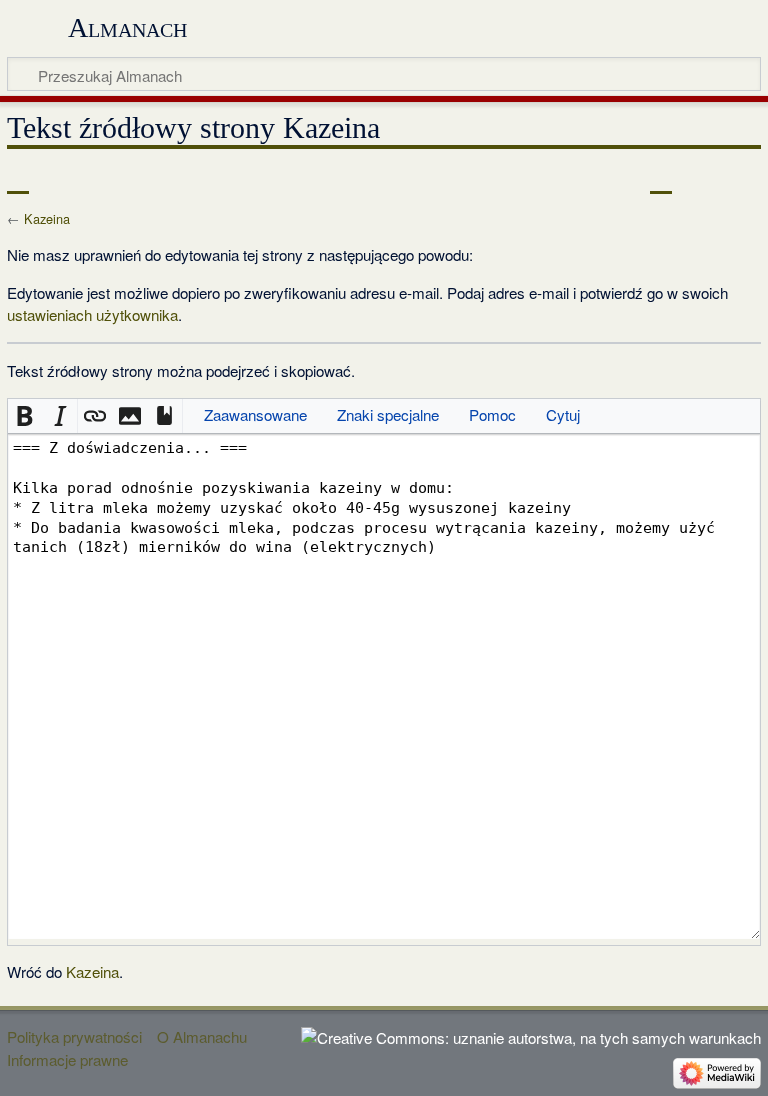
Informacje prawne (67, 1059)
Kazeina (47, 218)
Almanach (127, 27)
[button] (25, 416)
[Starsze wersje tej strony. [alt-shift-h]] (698, 179)
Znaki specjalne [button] (388, 414)
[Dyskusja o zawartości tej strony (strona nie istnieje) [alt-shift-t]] (63, 179)
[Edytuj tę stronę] (661, 179)
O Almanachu (202, 1036)
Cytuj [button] (563, 414)
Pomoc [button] (492, 414)
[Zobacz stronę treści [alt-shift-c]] (18, 179)
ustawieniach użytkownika (92, 314)
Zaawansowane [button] (255, 414)
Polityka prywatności (74, 1036)
